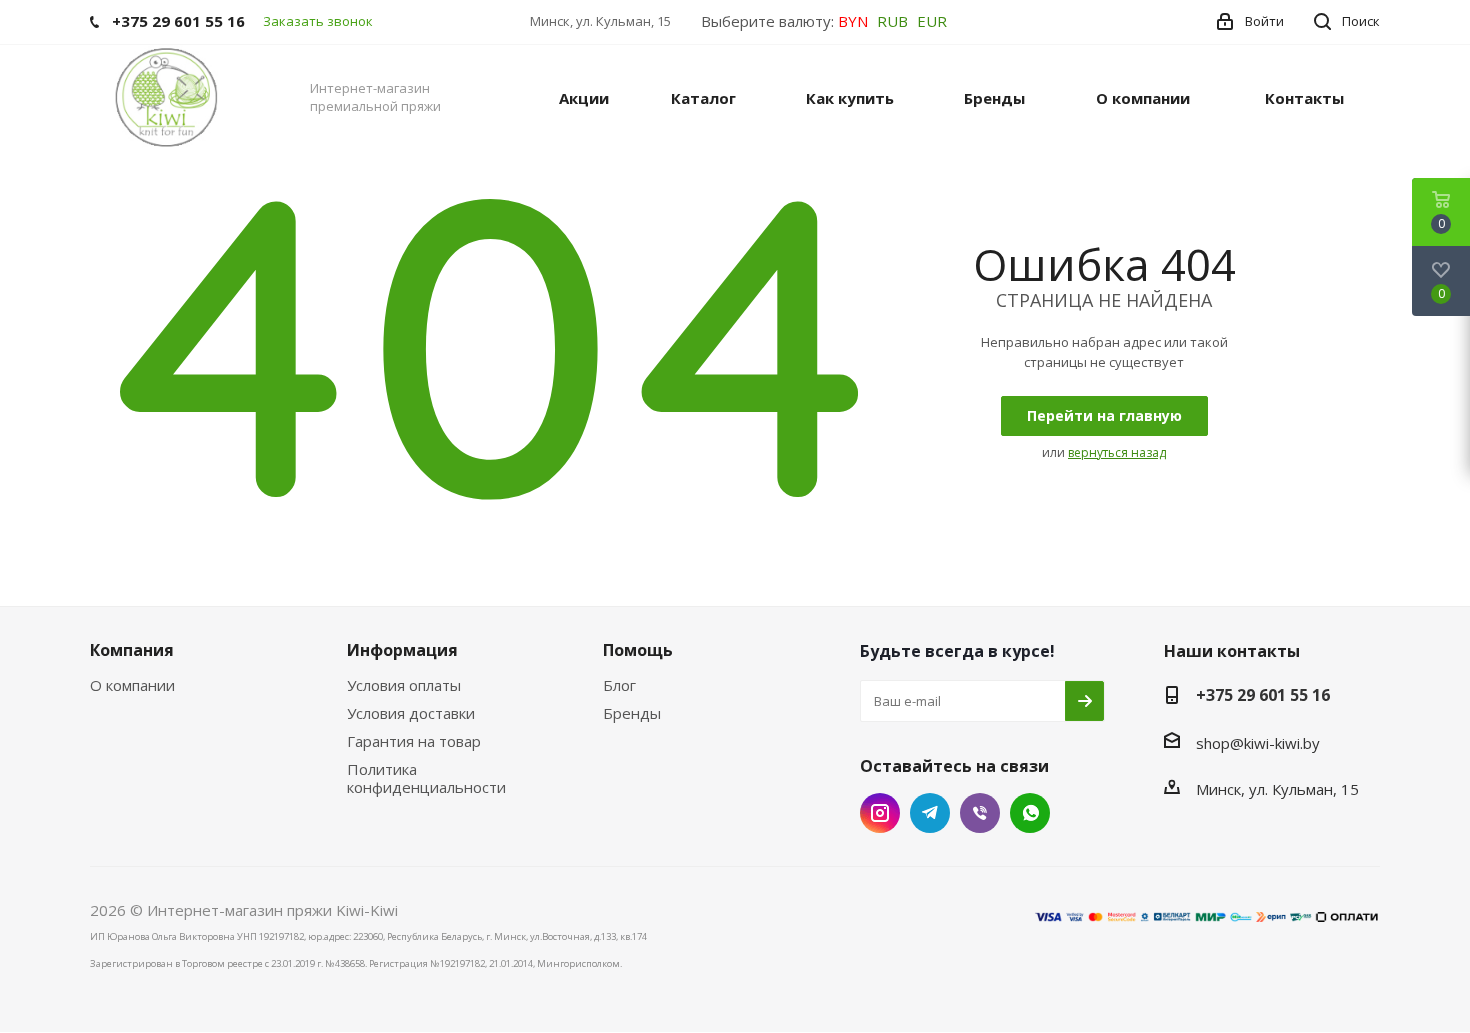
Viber (980, 813)
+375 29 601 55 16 (1263, 695)
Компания (132, 650)
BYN (853, 21)
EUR (932, 21)
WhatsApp (1030, 813)
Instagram (880, 813)
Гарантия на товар (414, 741)
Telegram (930, 813)
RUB (892, 21)
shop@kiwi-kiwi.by (1258, 743)
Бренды (632, 713)
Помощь (638, 650)
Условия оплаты (404, 685)
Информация (402, 650)
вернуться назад (1117, 452)
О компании (132, 685)
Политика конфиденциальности (426, 778)
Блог (619, 685)
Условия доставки (411, 713)
